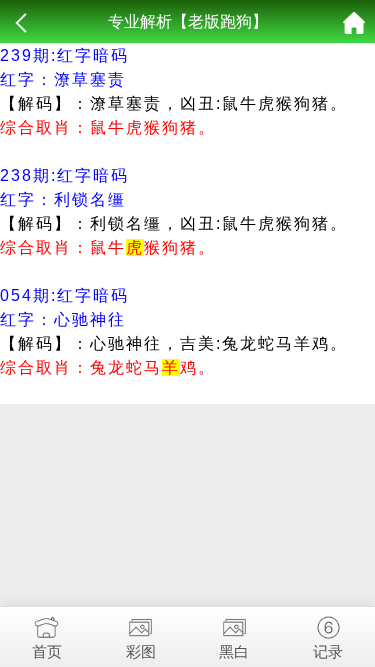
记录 (328, 651)
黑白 (234, 651)
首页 (47, 651)
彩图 (141, 651)
